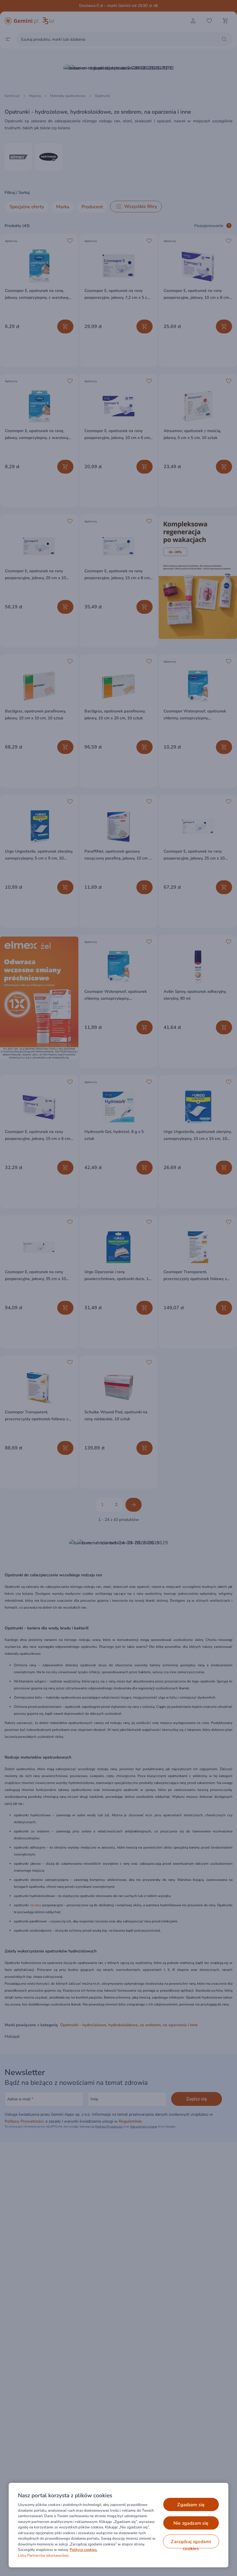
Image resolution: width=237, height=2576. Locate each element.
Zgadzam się (191, 2505)
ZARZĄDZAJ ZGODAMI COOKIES (191, 2543)
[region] (118, 2525)
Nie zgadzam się (191, 2523)
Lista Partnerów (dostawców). (44, 2556)
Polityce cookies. (84, 2550)
